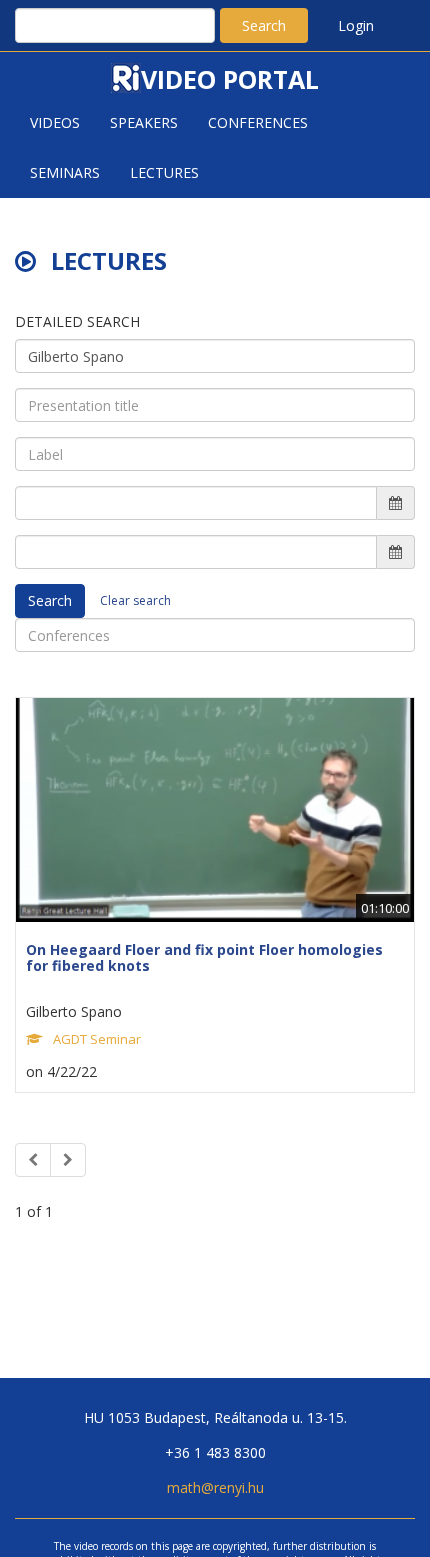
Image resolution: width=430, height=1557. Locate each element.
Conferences (258, 122)
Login (356, 25)
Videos (55, 122)
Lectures (164, 172)
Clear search (135, 600)
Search (264, 25)
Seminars (65, 172)
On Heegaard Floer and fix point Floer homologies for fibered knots (204, 957)
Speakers (144, 122)
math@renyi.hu (215, 1487)
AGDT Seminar (97, 1039)
